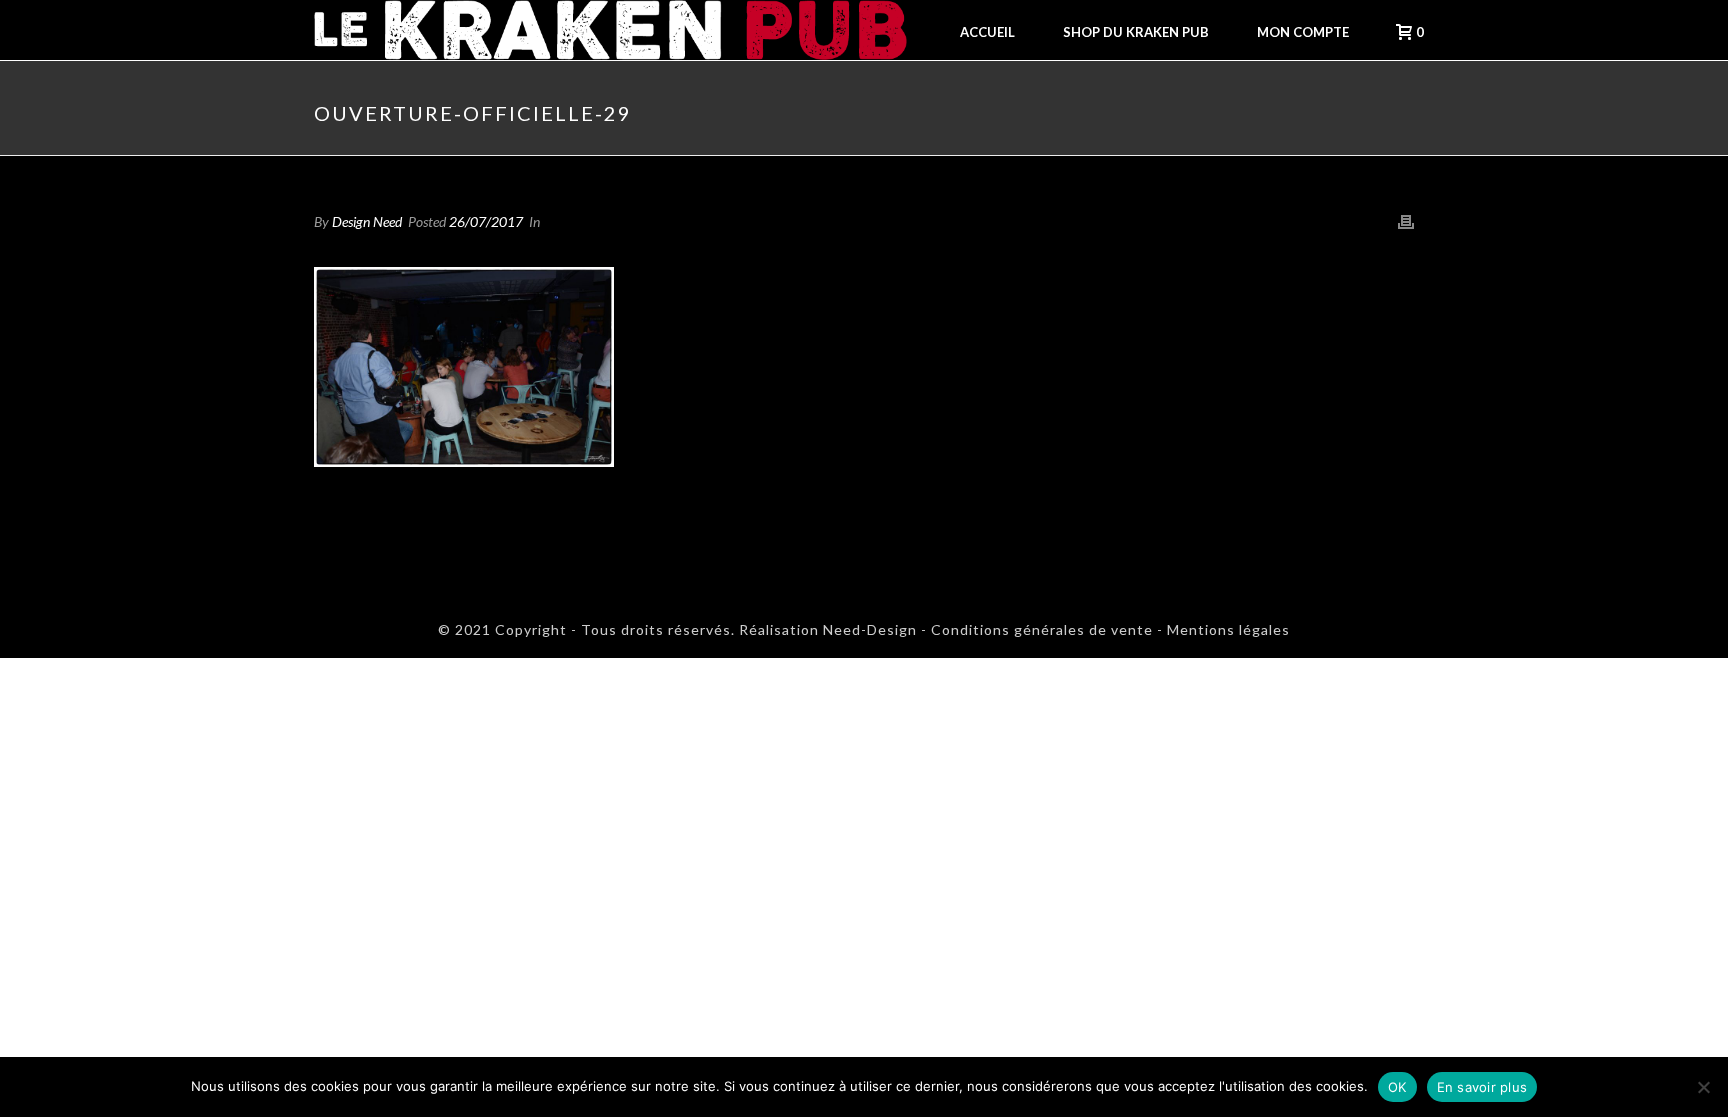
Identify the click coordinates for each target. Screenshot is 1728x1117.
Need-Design (868, 629)
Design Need (367, 221)
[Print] (1406, 221)
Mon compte (1303, 32)
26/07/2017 (486, 221)
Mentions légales (1228, 629)
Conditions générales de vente (1042, 629)
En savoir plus (1482, 1087)
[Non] (1703, 1087)
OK (1397, 1087)
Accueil (987, 32)
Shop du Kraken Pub (1136, 32)
